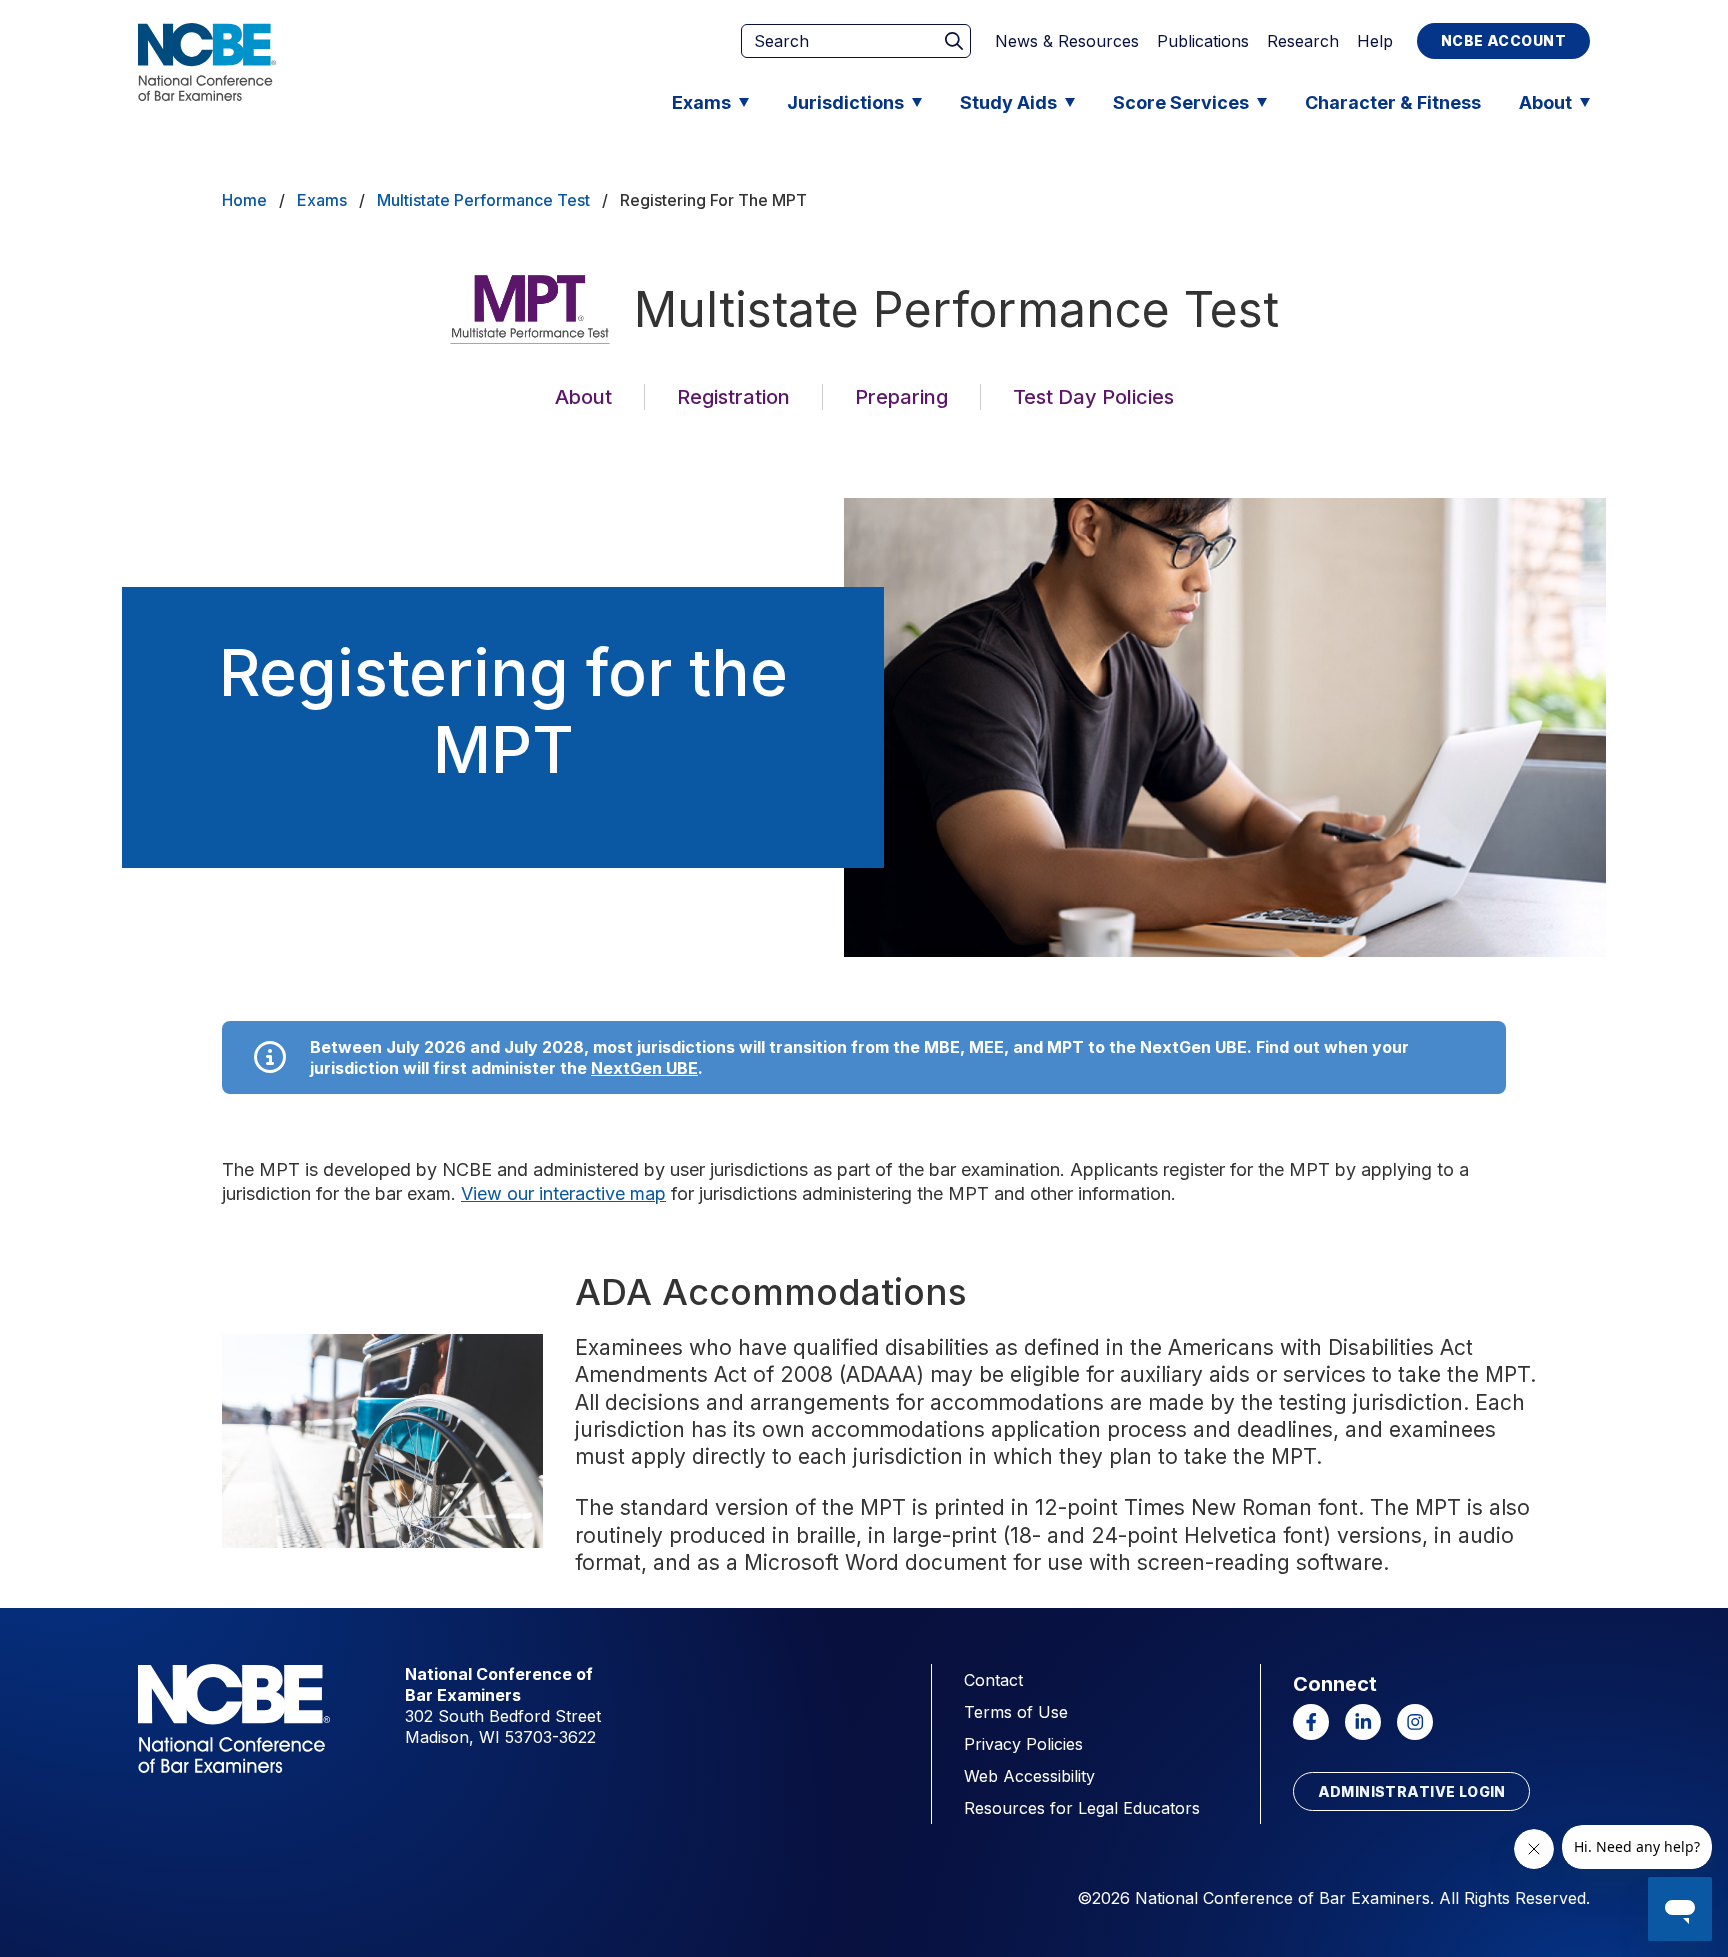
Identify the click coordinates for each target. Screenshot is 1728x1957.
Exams (701, 102)
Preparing (901, 397)
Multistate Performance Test (483, 200)
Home (244, 200)
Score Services (1181, 102)
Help (1375, 41)
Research (1303, 41)
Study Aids (1008, 102)
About (1545, 102)
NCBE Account (1503, 40)
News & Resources (1067, 41)
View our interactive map (563, 1193)
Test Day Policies (1093, 397)
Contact (993, 1680)
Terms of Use (1016, 1712)
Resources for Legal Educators (1082, 1808)
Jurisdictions (845, 102)
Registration (733, 397)
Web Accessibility (1029, 1776)
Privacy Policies (1023, 1744)
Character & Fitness (1393, 102)
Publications (1203, 41)
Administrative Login (1412, 1791)
